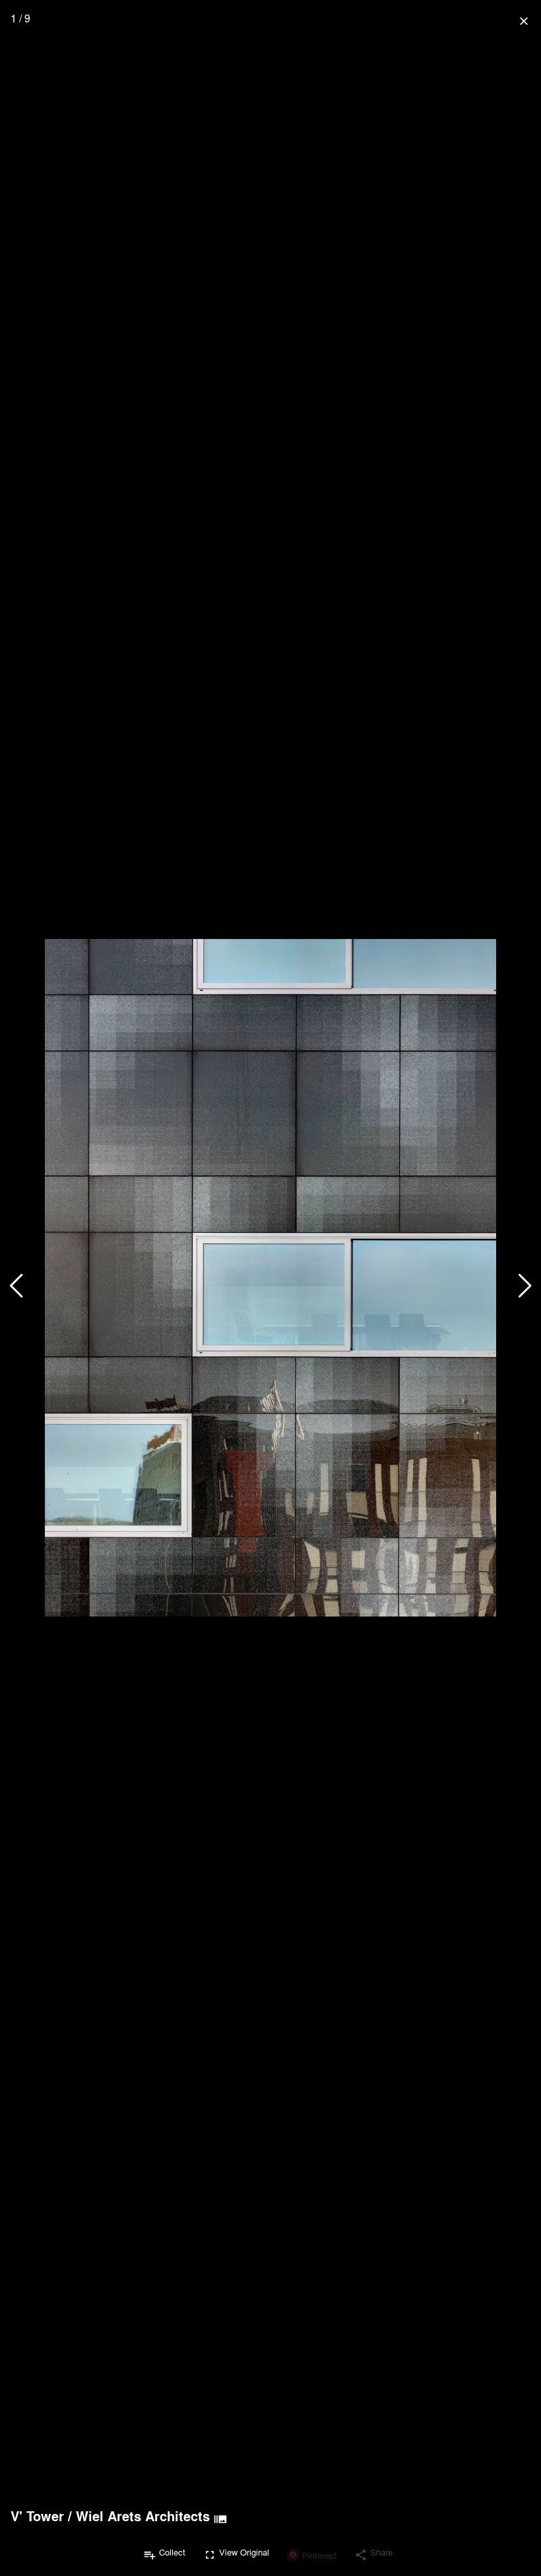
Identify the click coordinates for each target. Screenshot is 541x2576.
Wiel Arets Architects (143, 2516)
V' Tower (37, 2516)
